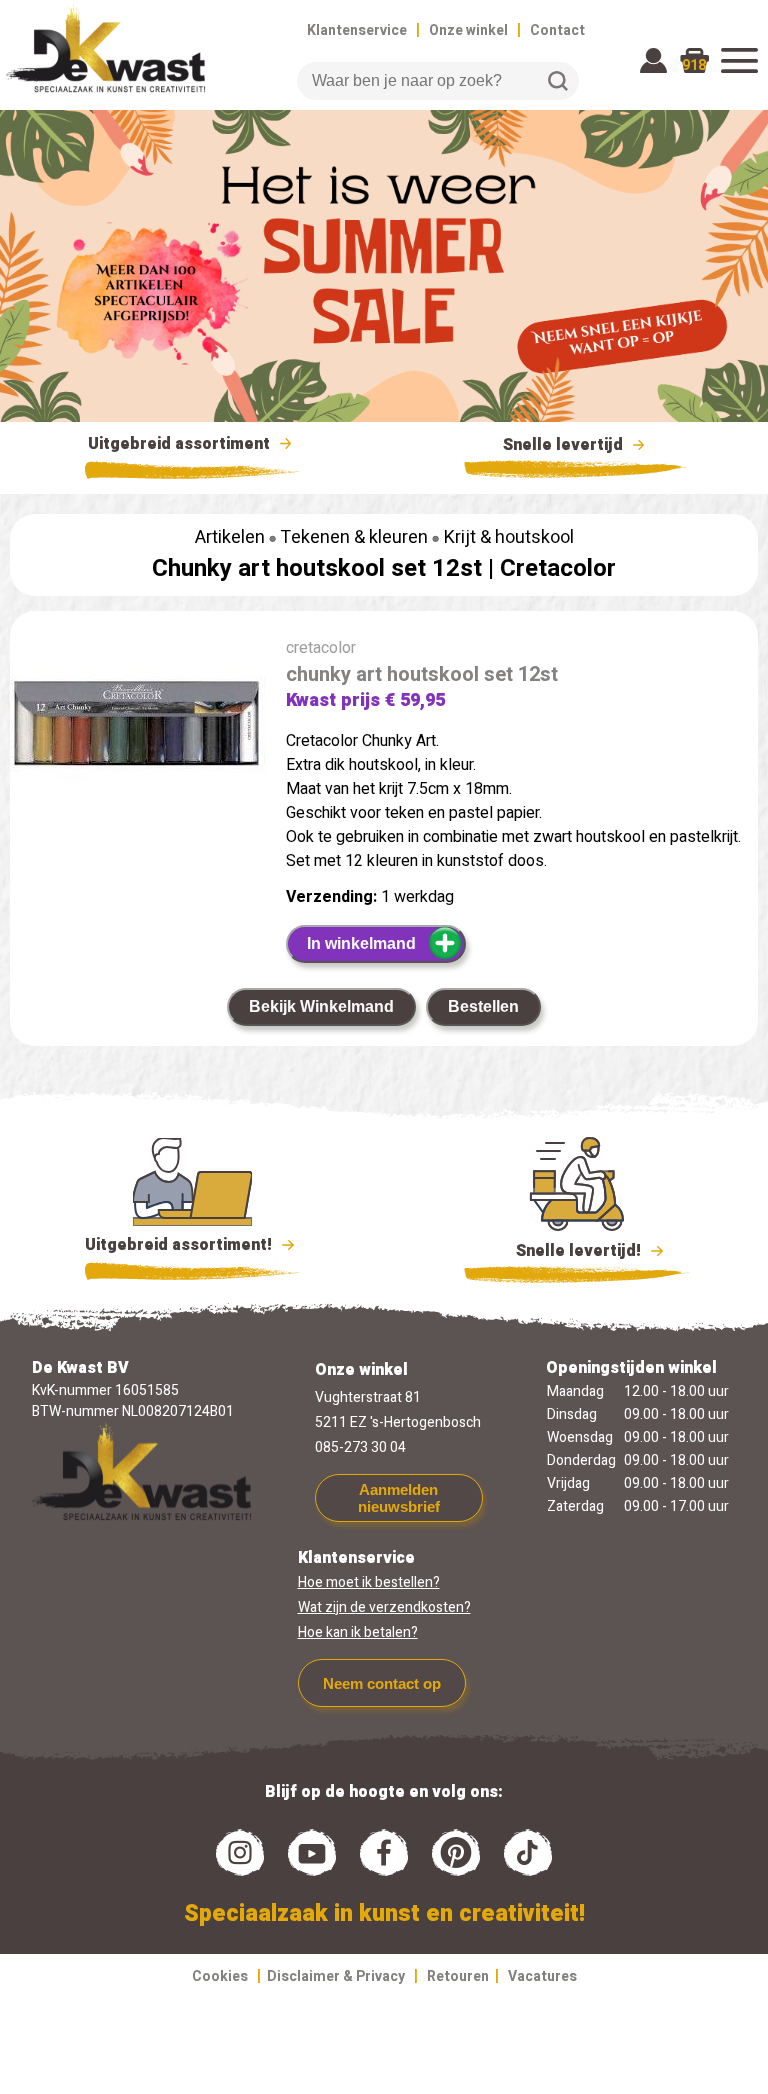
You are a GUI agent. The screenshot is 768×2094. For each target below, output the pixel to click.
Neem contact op (382, 1683)
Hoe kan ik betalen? (358, 1632)
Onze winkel (468, 30)
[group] (138, 733)
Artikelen (230, 537)
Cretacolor (558, 568)
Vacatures (542, 1976)
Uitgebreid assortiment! (180, 1245)
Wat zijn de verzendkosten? (384, 1607)
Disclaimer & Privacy (336, 1976)
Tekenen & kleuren (354, 537)
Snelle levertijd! (564, 1251)
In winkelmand (361, 943)
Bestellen (483, 1006)
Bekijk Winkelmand (321, 1006)
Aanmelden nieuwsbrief (399, 1498)
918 (694, 65)
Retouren (458, 1976)
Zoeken (558, 81)
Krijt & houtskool (509, 537)
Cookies (220, 1976)
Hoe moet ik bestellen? (369, 1582)
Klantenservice (357, 30)
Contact (557, 30)
